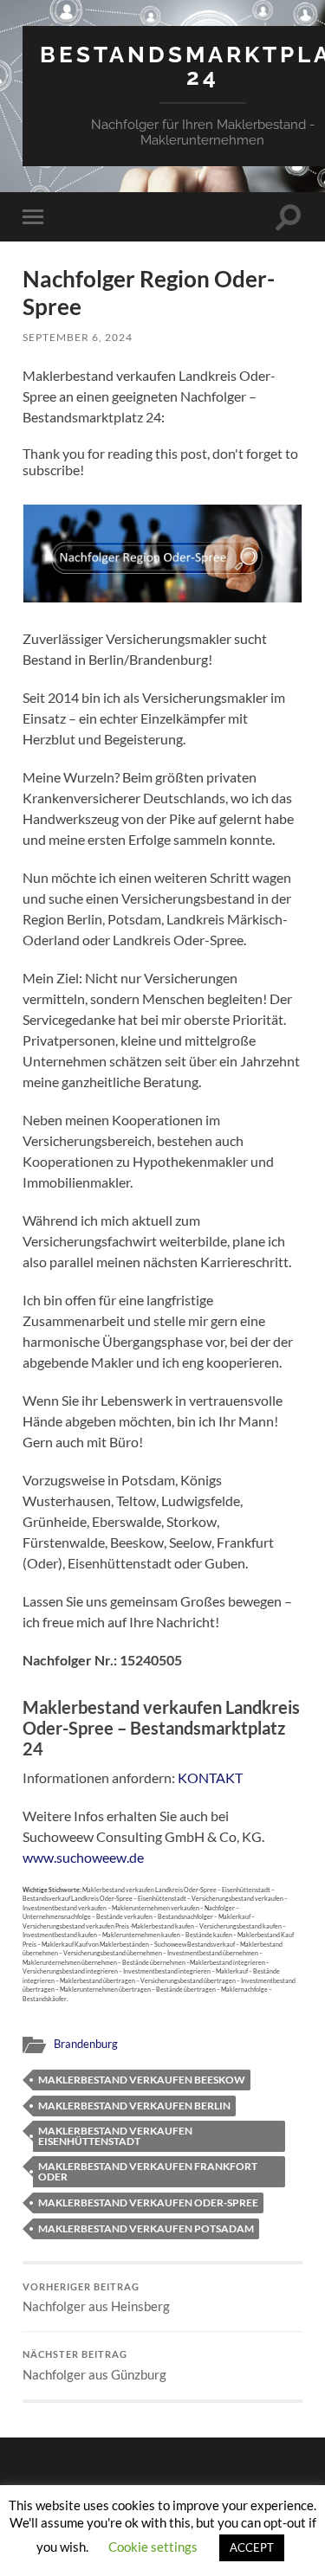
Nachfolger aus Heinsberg (96, 2298)
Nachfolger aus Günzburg (94, 2366)
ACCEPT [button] (252, 2547)
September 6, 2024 (78, 337)
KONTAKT (210, 1777)
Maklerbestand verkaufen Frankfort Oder (148, 2171)
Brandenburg (86, 2044)
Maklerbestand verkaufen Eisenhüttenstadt (115, 2136)
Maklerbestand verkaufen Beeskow (142, 2080)
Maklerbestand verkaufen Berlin (134, 2106)
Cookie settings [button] (153, 2547)
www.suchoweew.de (83, 1857)
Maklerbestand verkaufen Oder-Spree (148, 2202)
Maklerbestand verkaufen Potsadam (146, 2228)
